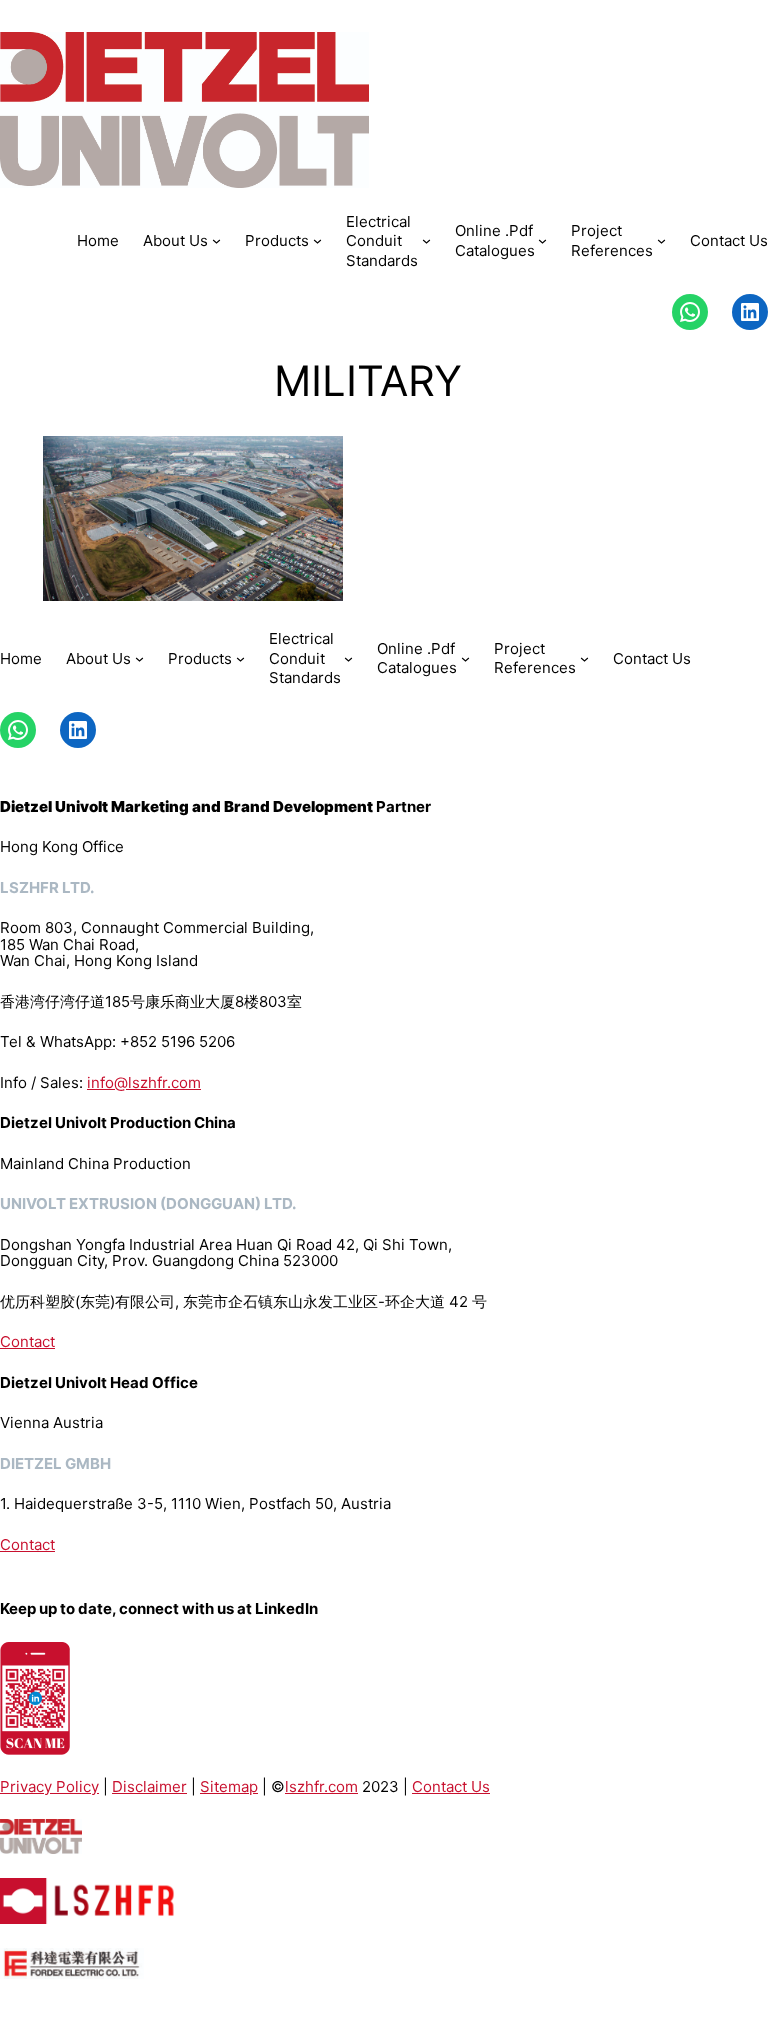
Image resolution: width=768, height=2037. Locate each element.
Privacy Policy (49, 1786)
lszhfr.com (321, 1786)
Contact (27, 1341)
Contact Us (451, 1786)
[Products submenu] (317, 240)
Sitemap (229, 1786)
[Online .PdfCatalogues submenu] (542, 240)
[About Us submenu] (216, 240)
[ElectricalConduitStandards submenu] (426, 240)
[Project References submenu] (661, 240)
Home (98, 240)
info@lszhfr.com (144, 1082)
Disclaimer (149, 1786)
